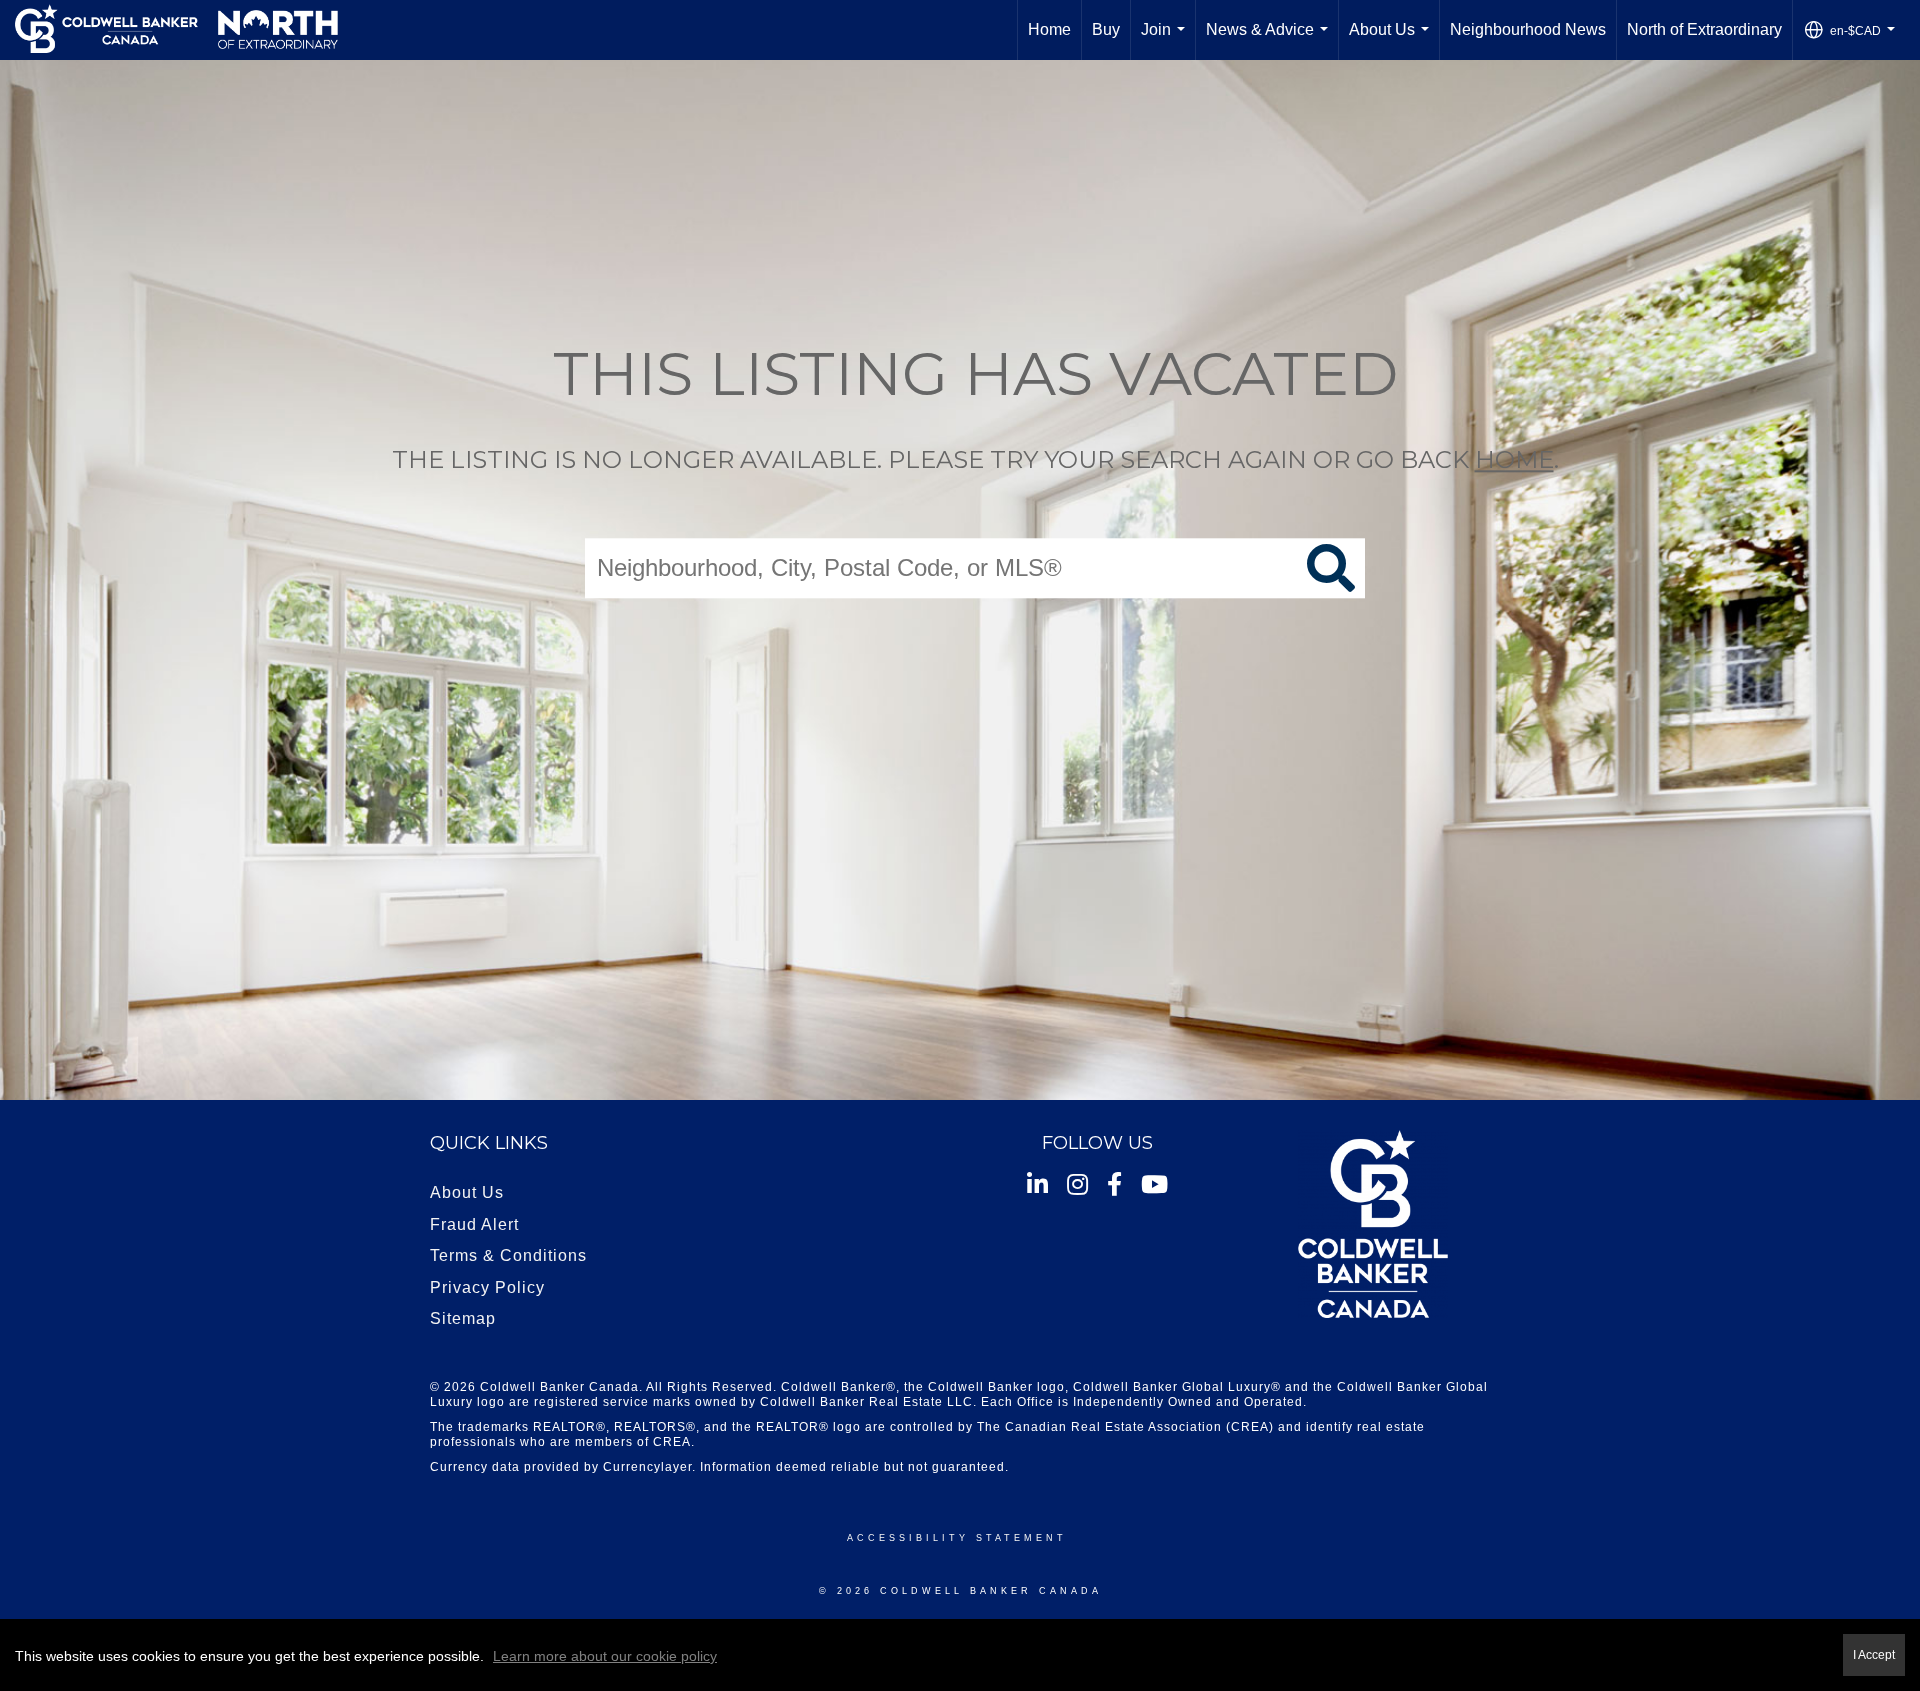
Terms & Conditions (508, 1255)
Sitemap (463, 1318)
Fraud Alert (474, 1224)
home (1514, 459)
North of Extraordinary (1704, 29)
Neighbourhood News (1528, 29)
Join (1167, 40)
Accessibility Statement (957, 1538)
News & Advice (1271, 40)
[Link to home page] (176, 30)
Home (1049, 29)
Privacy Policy (487, 1287)
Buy (1106, 29)
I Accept (1874, 1654)
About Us (1393, 40)
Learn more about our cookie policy (605, 1656)
